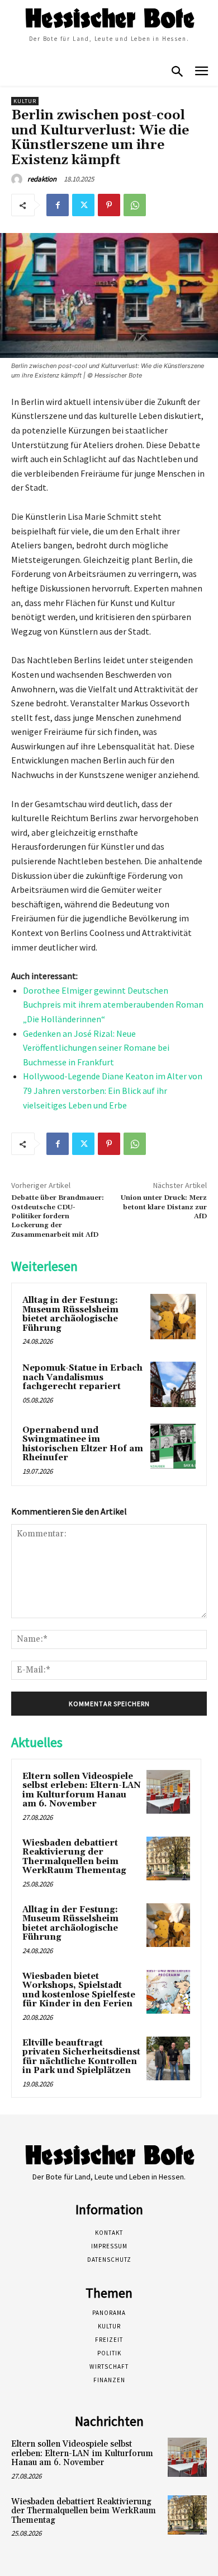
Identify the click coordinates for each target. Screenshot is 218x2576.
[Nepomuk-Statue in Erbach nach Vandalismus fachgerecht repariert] (173, 1384)
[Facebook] (58, 205)
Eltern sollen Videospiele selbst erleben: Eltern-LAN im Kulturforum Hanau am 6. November (82, 1790)
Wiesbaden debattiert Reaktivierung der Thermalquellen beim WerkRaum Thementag (74, 1857)
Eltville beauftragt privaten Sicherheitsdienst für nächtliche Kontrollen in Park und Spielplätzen (81, 2057)
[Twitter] (83, 205)
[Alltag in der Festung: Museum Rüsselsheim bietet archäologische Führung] (173, 1317)
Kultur (25, 101)
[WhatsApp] (135, 205)
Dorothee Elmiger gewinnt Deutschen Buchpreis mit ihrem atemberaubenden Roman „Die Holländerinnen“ (113, 1005)
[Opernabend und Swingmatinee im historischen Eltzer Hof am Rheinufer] (173, 1447)
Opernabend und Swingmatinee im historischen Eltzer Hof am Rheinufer (83, 1444)
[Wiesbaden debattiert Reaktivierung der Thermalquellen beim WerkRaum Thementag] (168, 1858)
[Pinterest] (109, 205)
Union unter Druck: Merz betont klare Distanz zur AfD (164, 1207)
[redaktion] (18, 179)
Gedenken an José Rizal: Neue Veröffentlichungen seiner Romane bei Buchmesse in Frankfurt (96, 1048)
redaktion (42, 179)
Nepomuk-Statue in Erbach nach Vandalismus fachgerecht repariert (82, 1377)
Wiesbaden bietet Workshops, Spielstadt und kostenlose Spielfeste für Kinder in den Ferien (79, 1990)
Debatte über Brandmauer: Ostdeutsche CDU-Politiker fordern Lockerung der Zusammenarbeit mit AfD (58, 1216)
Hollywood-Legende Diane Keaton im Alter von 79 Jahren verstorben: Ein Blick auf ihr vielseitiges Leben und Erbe (113, 1090)
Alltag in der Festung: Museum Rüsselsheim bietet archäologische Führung (70, 1314)
